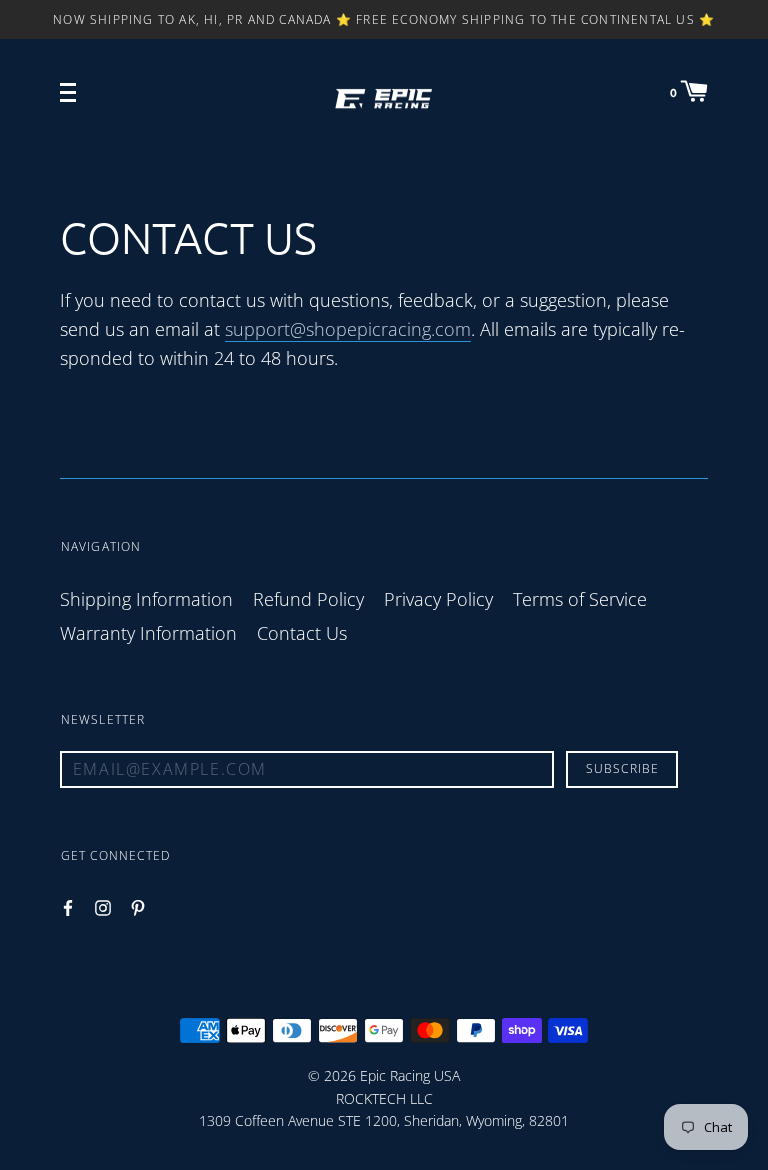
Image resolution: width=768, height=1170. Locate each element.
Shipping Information (146, 599)
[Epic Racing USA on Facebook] (68, 907)
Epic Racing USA (410, 1075)
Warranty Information (148, 633)
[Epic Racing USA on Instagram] (103, 907)
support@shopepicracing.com (348, 329)
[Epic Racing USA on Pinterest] (138, 907)
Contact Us (302, 633)
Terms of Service (580, 599)
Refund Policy (308, 599)
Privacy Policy (438, 599)
